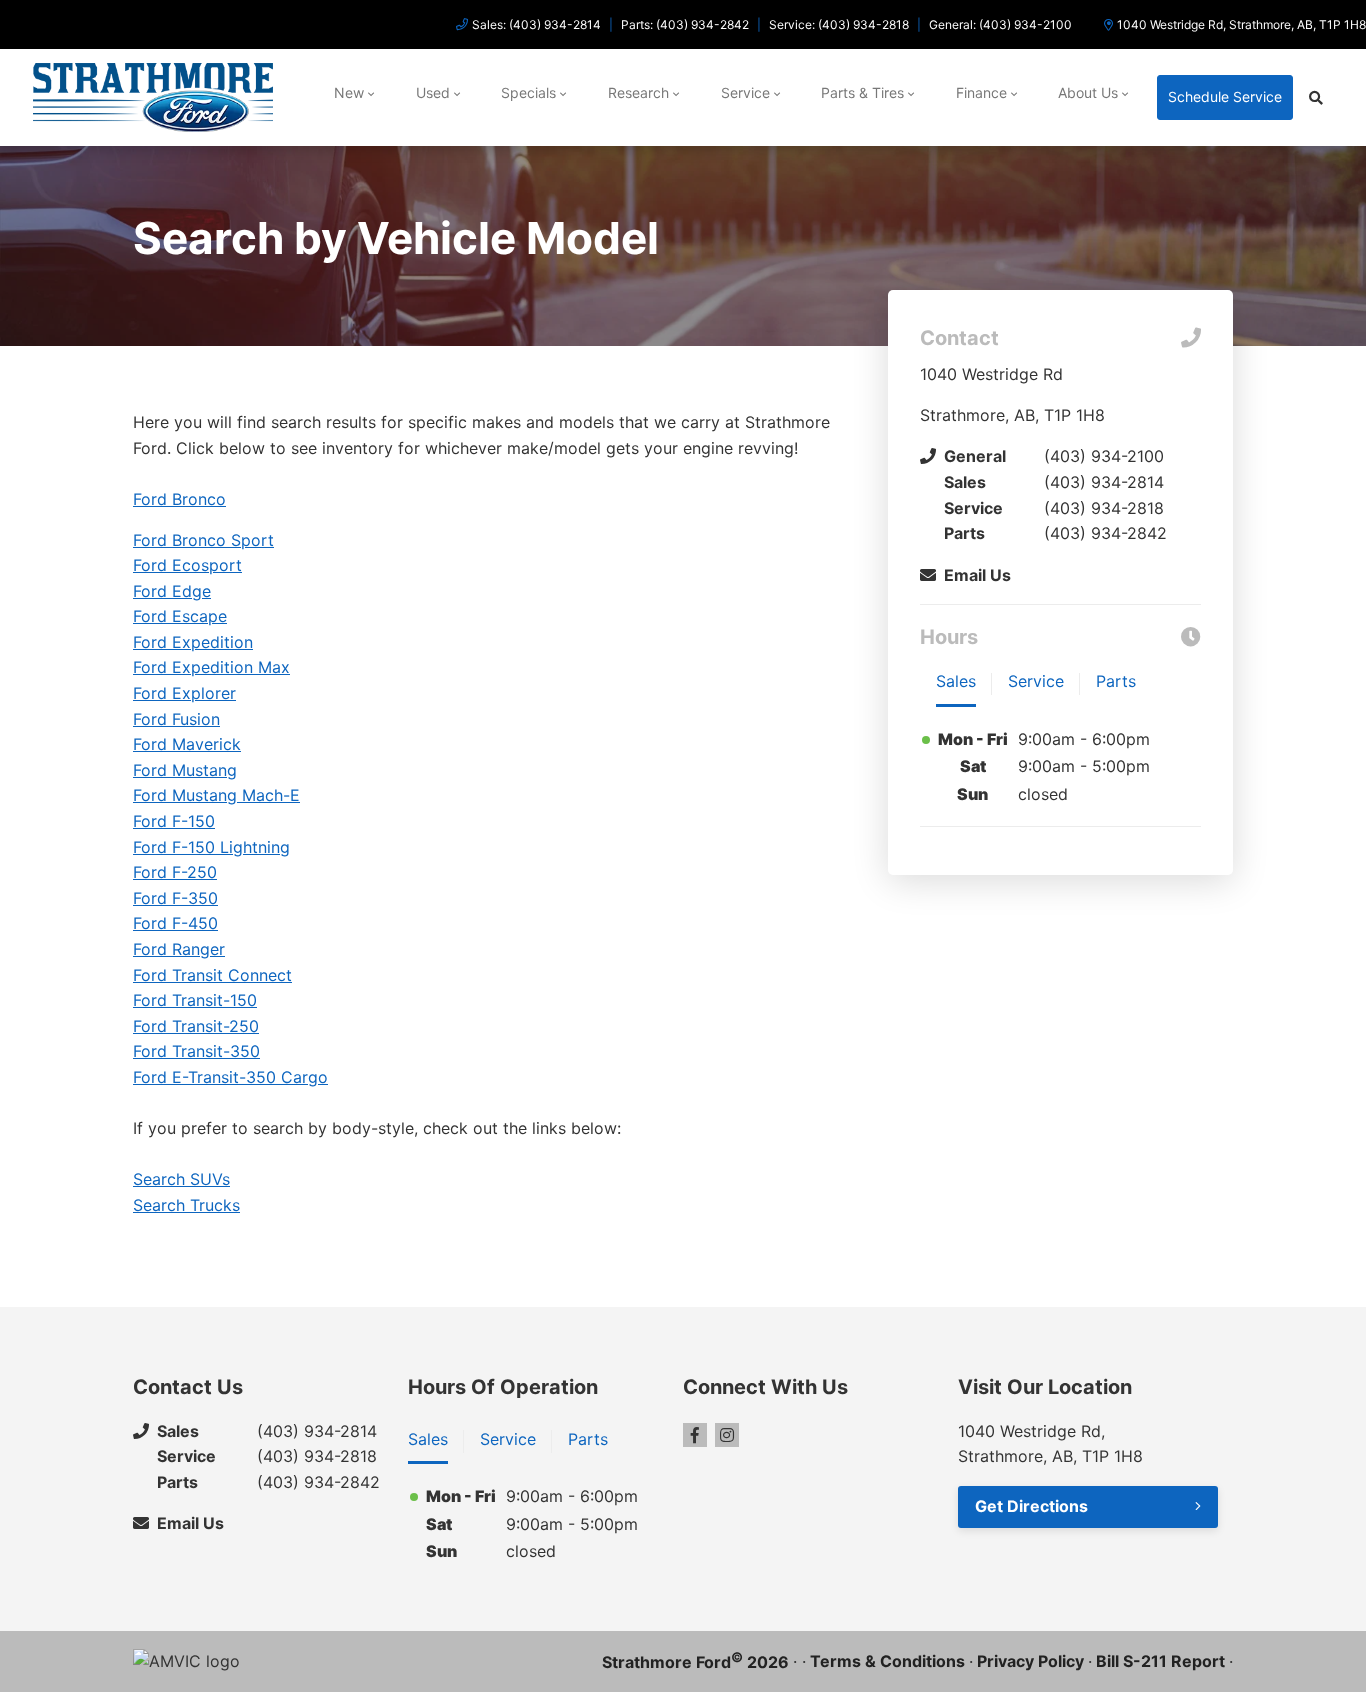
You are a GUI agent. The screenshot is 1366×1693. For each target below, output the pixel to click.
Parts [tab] (1116, 681)
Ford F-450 (175, 923)
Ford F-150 (174, 821)
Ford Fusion (176, 719)
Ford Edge (172, 591)
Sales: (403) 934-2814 (536, 24)
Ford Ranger (179, 949)
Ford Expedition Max (211, 667)
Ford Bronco (179, 499)
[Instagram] (727, 1435)
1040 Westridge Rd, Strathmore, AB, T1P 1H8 (1241, 24)
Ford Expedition (193, 642)
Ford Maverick (187, 744)
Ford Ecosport (187, 565)
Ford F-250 (175, 872)
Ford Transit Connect (212, 975)
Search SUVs (181, 1179)
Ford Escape (180, 616)
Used (433, 92)
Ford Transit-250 (196, 1026)
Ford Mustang (185, 770)
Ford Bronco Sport (203, 540)
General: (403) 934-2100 (1000, 24)
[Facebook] (695, 1435)
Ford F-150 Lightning (211, 847)
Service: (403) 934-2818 (839, 24)
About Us (1088, 92)
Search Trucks (186, 1205)
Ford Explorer (184, 693)
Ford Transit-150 (195, 1000)
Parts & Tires (862, 92)
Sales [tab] (956, 681)
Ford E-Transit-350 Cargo (230, 1077)
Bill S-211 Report (1160, 1661)
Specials (528, 92)
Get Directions (1031, 1506)
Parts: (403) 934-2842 (685, 24)
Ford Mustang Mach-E (216, 795)
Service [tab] (1036, 681)
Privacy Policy (1030, 1661)
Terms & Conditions (887, 1661)
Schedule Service (1225, 96)
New (349, 92)
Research (638, 92)
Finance (981, 92)
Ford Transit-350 (196, 1051)
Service (745, 92)
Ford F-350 (175, 898)
